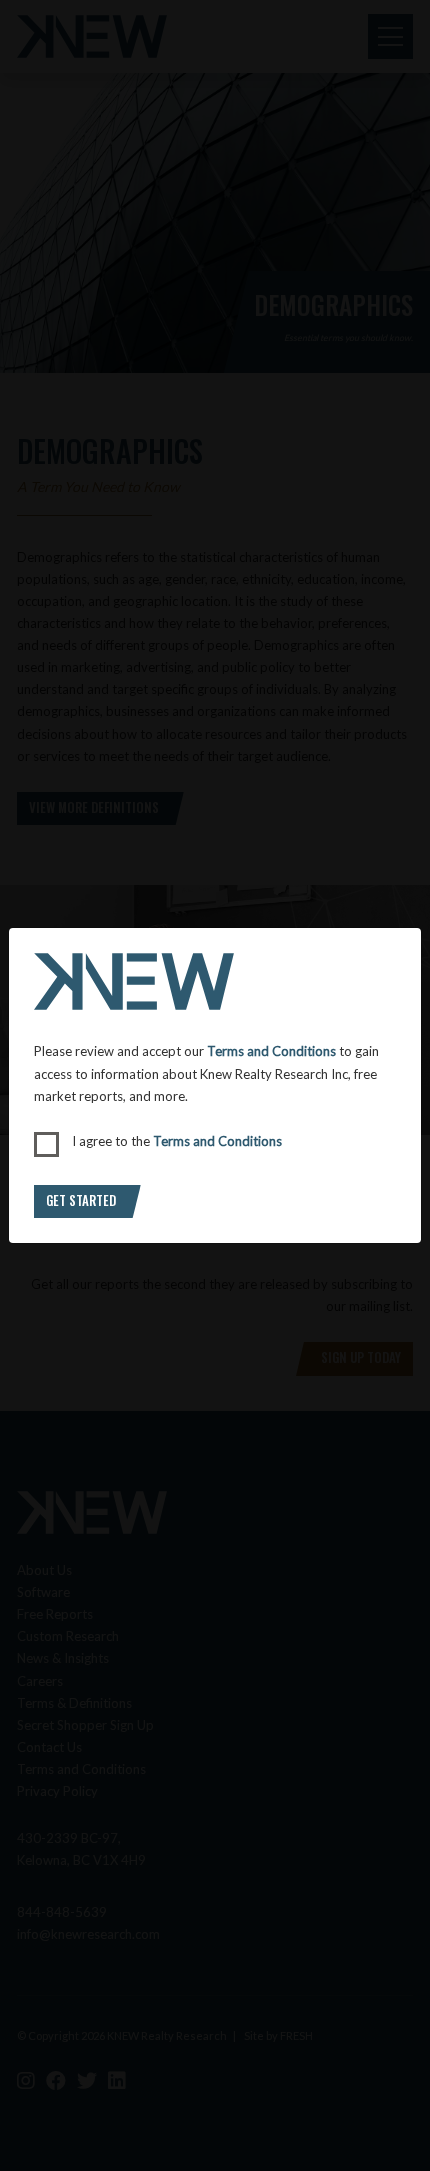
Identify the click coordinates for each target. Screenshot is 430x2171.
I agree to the (177, 1141)
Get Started (81, 1200)
